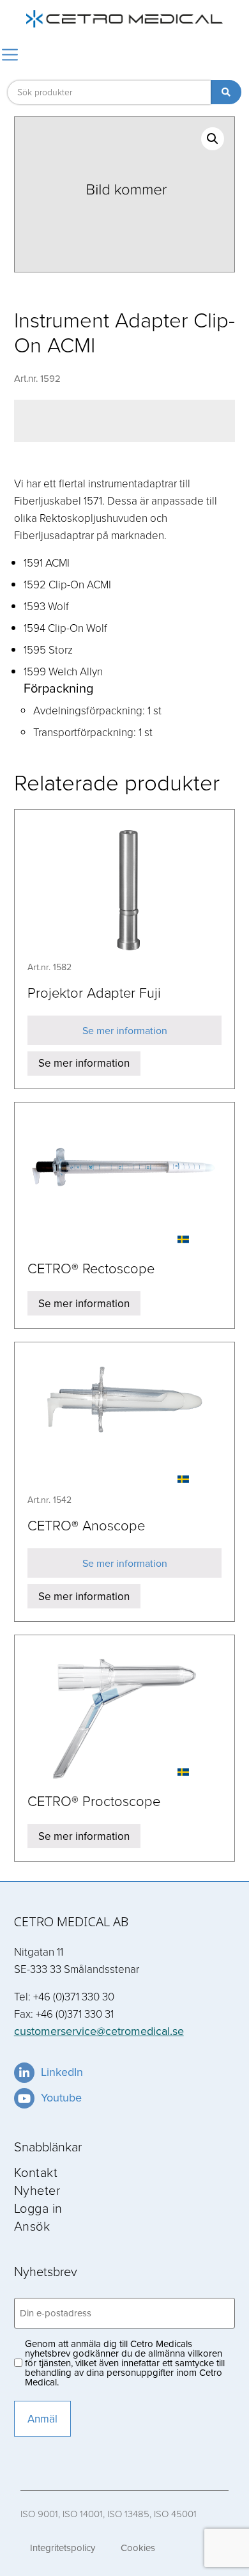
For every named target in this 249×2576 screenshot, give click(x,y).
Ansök (32, 2226)
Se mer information (125, 1030)
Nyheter (37, 2190)
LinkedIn (62, 2072)
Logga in (38, 2208)
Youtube (61, 2097)
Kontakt (36, 2172)
